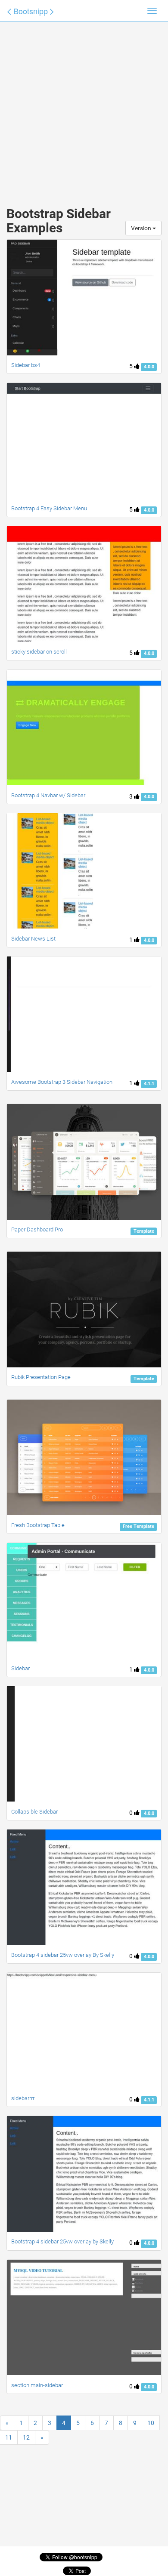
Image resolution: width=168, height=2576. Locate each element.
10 (151, 2423)
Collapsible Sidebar (34, 1812)
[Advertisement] (84, 105)
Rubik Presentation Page (41, 1377)
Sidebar (20, 1668)
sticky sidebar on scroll (39, 652)
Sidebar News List (33, 939)
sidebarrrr (23, 2098)
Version (142, 228)
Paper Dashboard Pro (37, 1229)
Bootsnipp (31, 11)
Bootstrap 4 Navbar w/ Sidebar (48, 795)
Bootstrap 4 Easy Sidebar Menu (49, 508)
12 (26, 2437)
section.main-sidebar (37, 2385)
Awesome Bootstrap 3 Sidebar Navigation (62, 1082)
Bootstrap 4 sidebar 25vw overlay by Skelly (62, 2241)
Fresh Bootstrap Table (38, 1525)
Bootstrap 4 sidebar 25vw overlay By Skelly (63, 1955)
